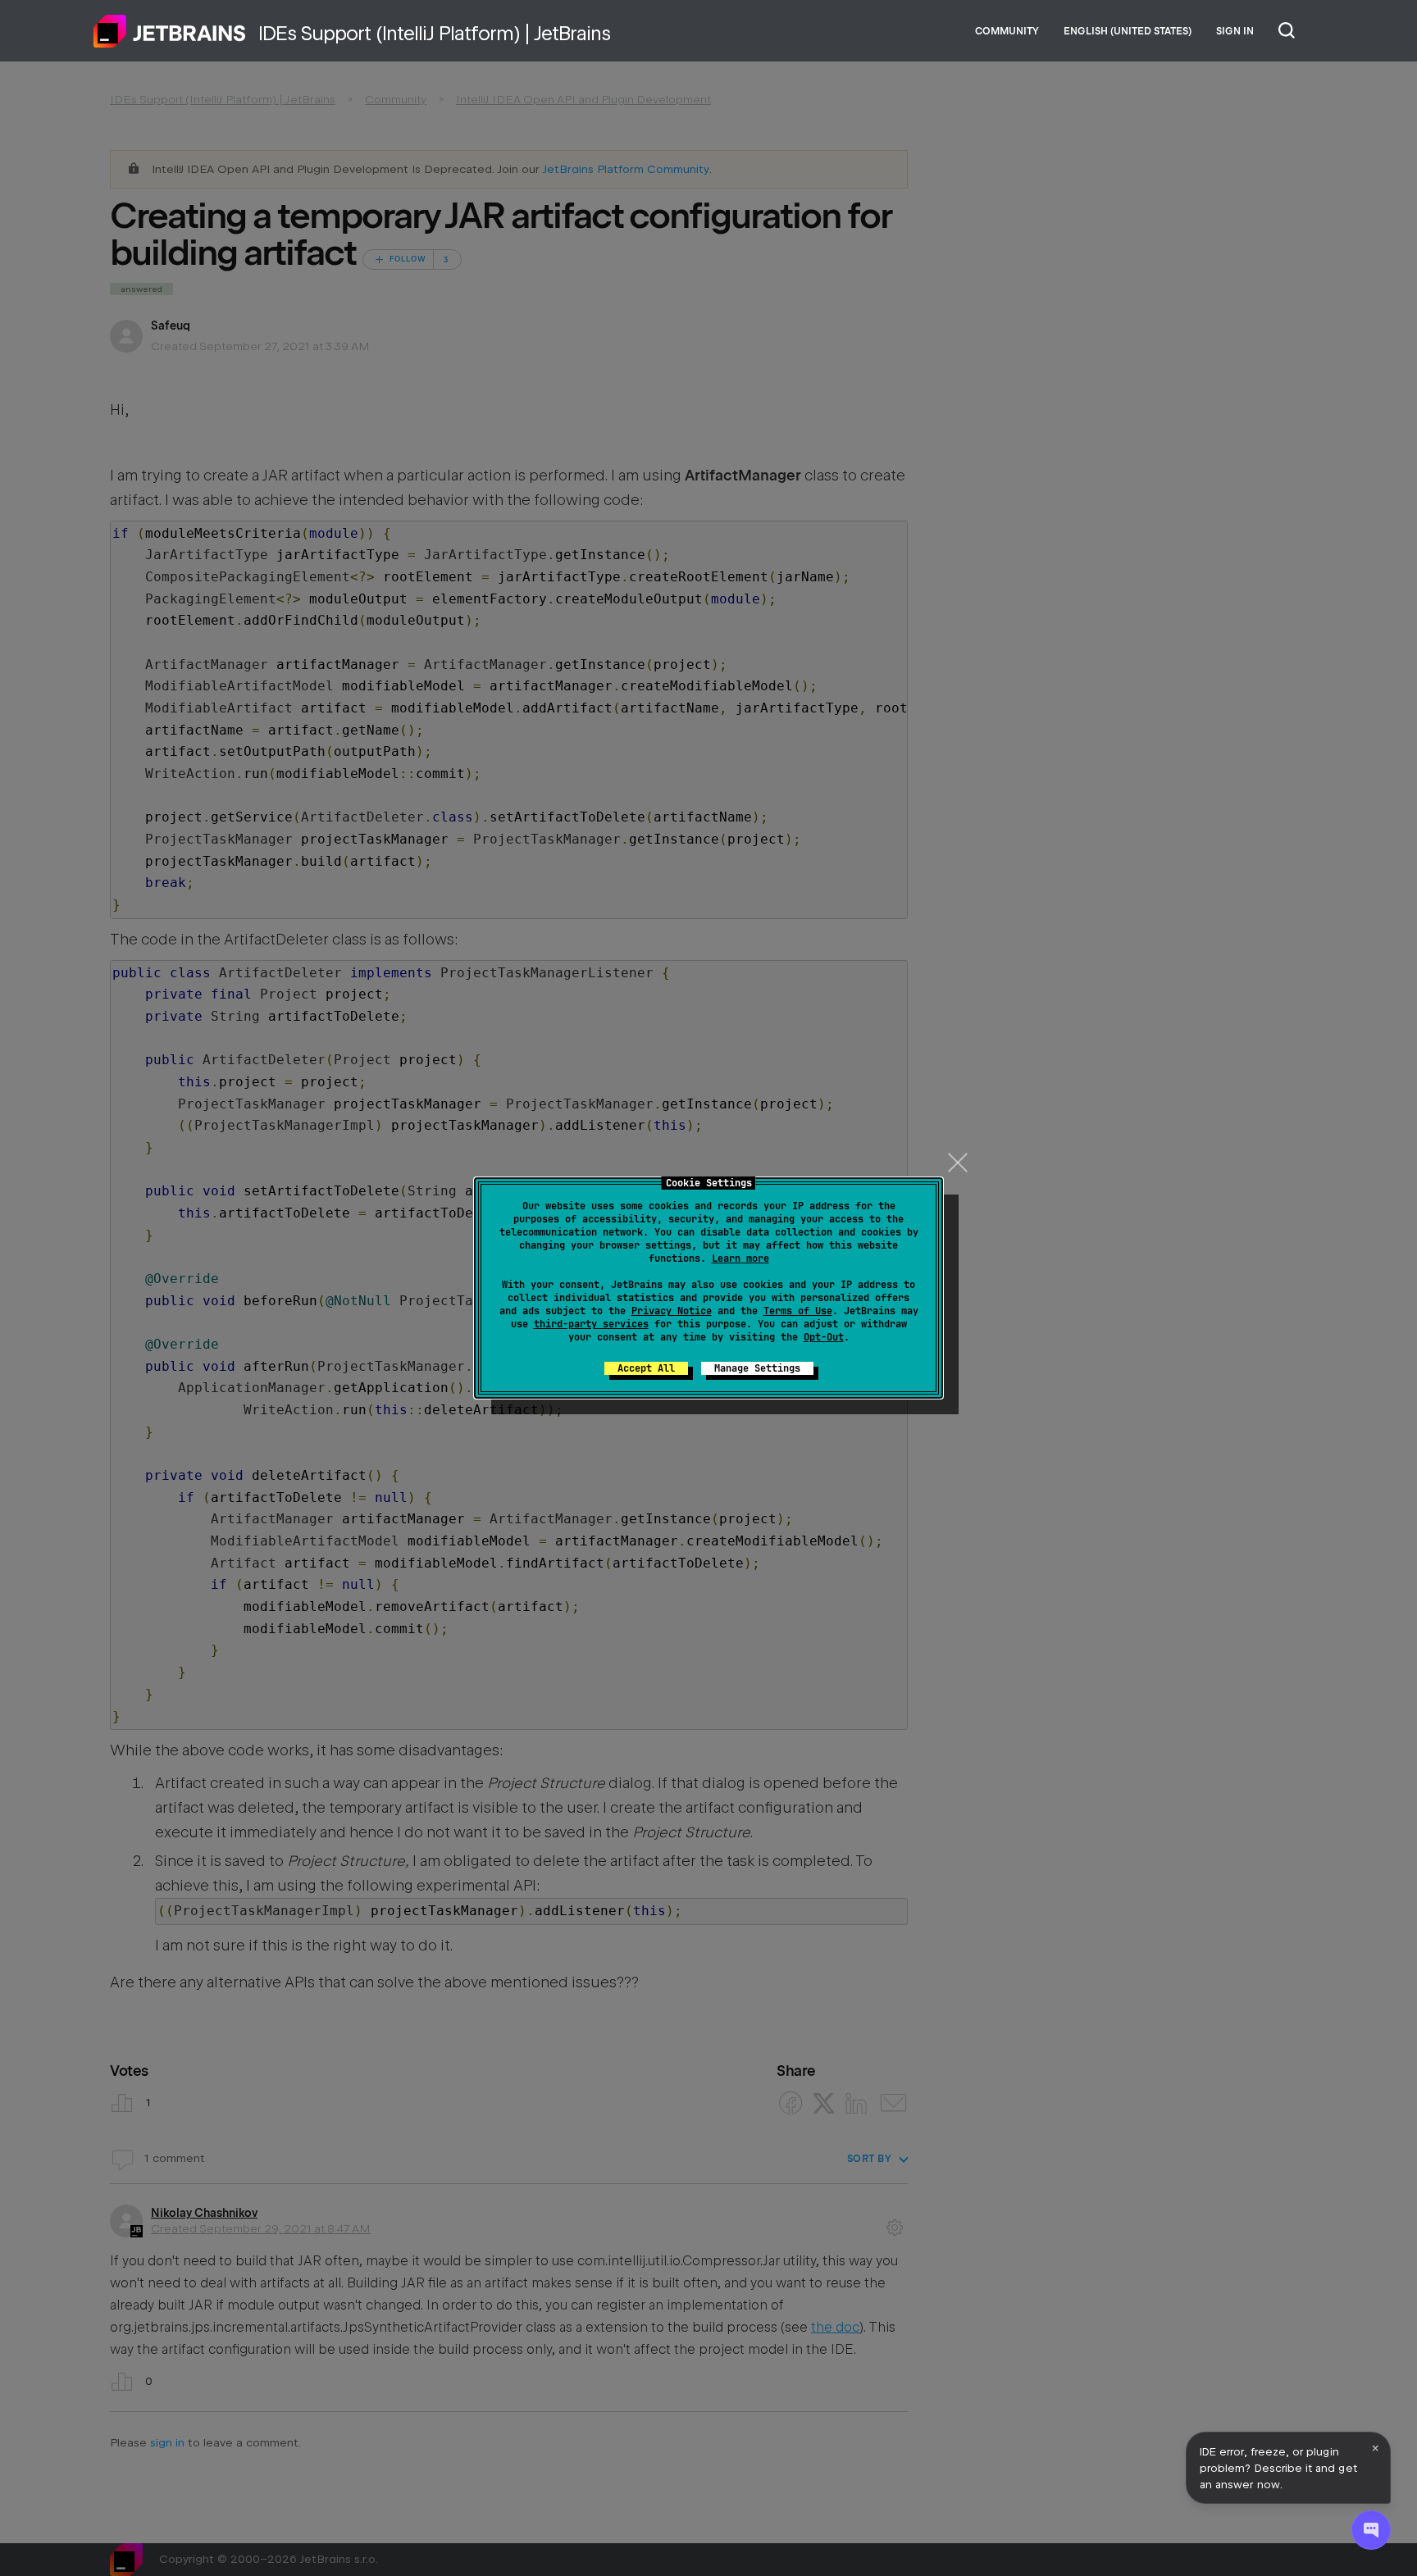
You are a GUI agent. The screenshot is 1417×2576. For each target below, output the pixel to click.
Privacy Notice (672, 1311)
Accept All (646, 1368)
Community (1007, 31)
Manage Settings (757, 1368)
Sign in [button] (1235, 31)
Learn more (740, 1258)
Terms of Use (798, 1311)
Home (170, 31)
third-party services (591, 1324)
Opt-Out (824, 1337)
